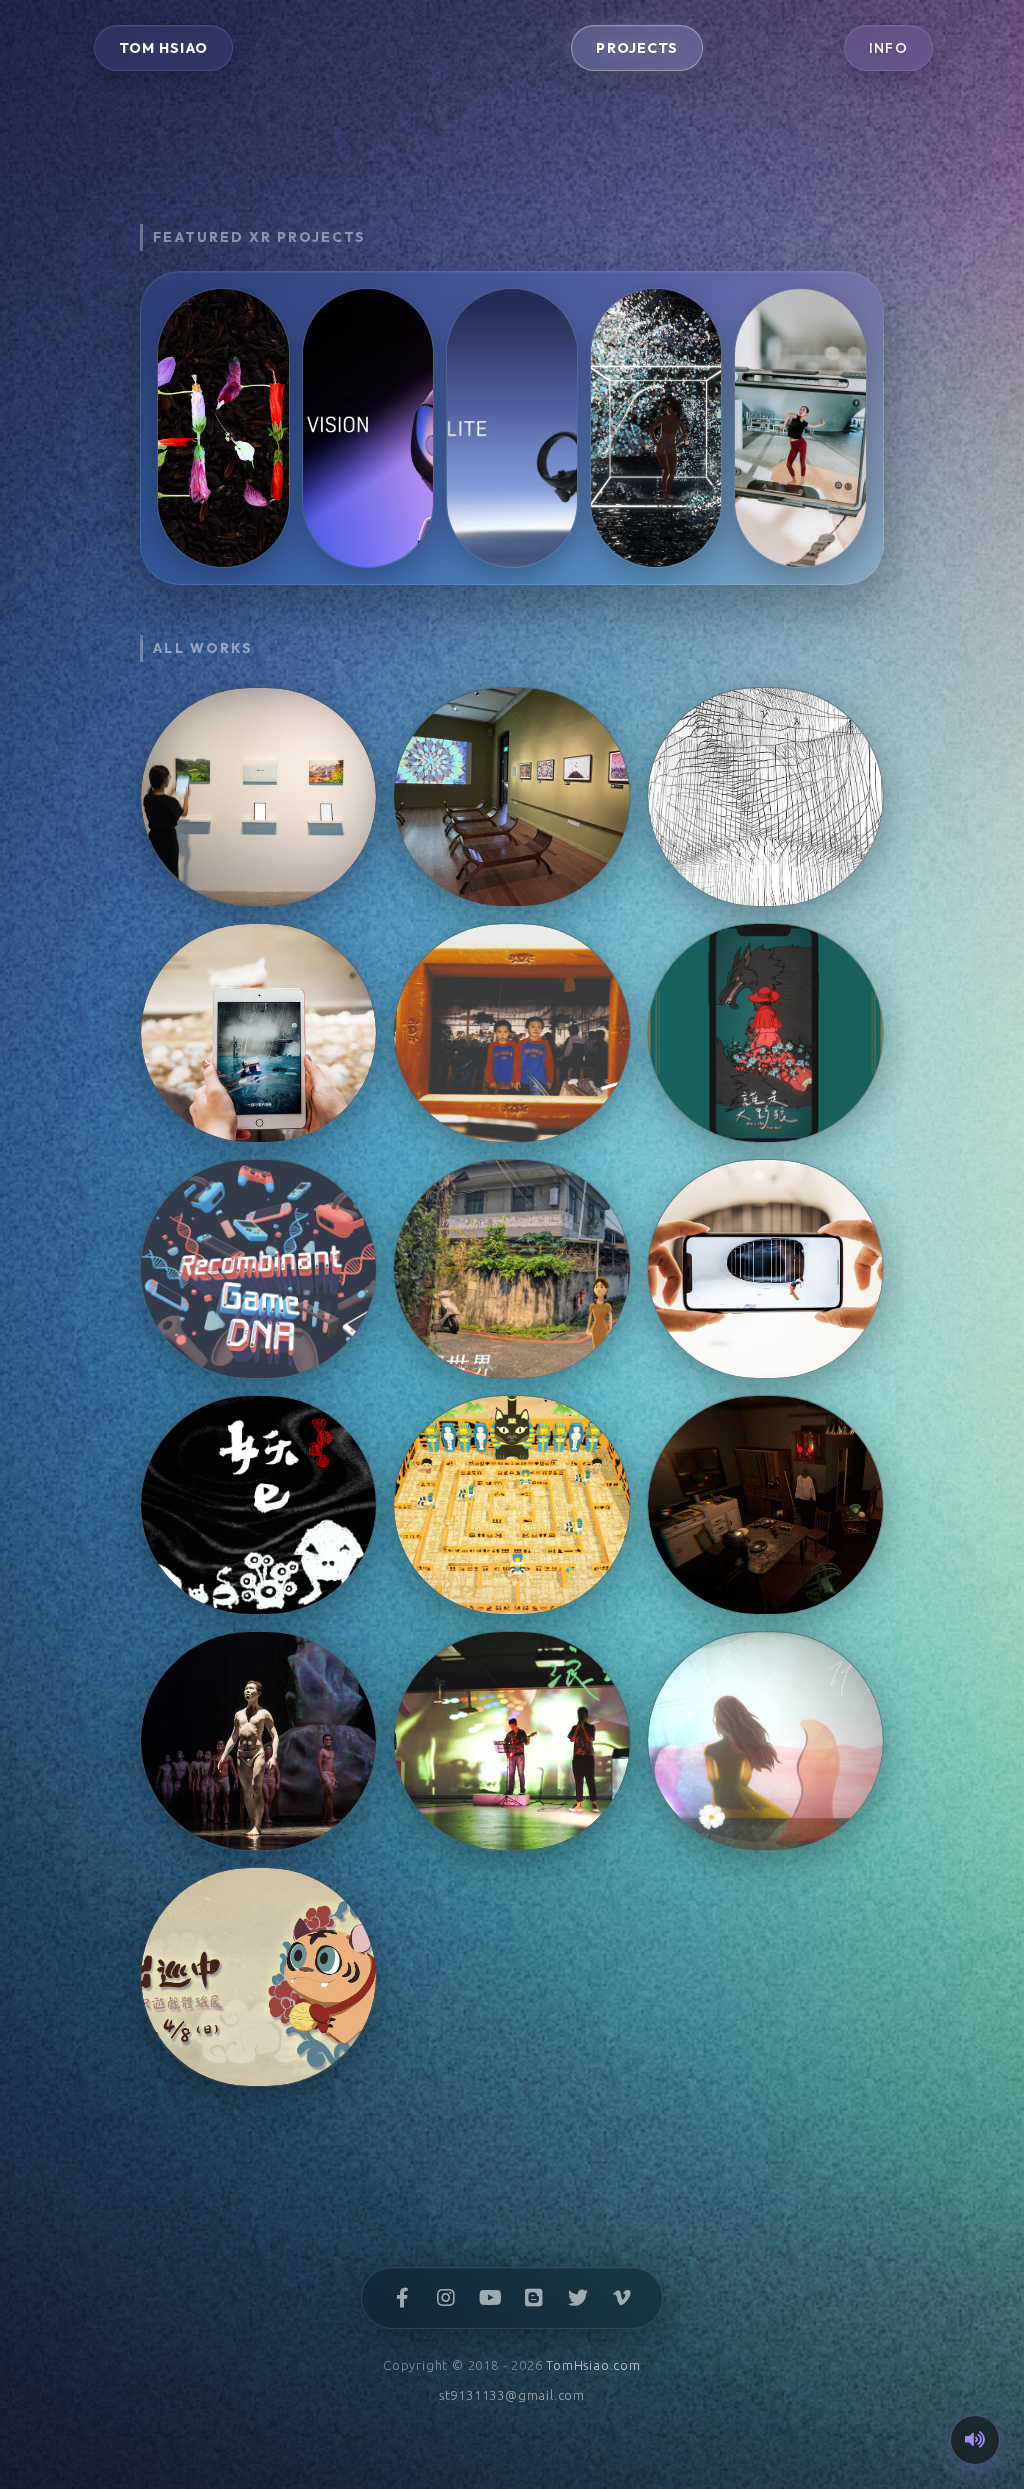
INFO (888, 48)
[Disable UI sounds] (975, 2440)
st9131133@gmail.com (512, 2395)
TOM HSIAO (163, 48)
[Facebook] (402, 2298)
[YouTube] (490, 2298)
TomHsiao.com (593, 2365)
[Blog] (534, 2298)
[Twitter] (578, 2298)
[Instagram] (446, 2298)
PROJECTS (637, 48)
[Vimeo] (622, 2298)
